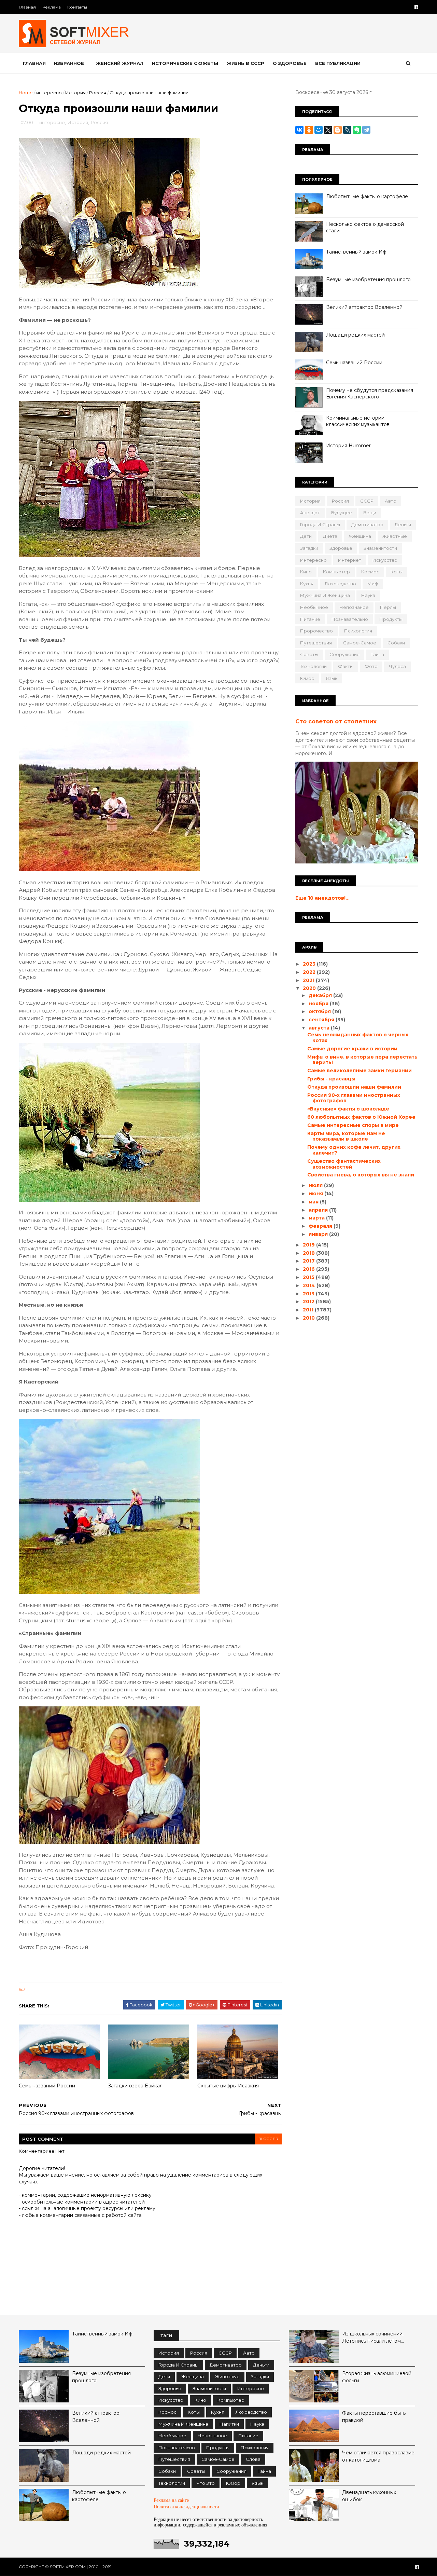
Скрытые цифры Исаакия (228, 2086)
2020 (310, 988)
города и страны (320, 524)
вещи (370, 513)
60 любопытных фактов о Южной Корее (361, 1117)
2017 (309, 1261)
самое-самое (360, 643)
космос (370, 572)
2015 (309, 1277)
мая (314, 1202)
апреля (319, 1210)
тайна (377, 654)
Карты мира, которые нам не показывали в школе (346, 1136)
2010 (309, 1318)
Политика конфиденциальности (186, 2507)
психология (358, 631)
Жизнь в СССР (245, 63)
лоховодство (340, 584)
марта (317, 1218)
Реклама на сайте (171, 2500)
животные (395, 536)
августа (320, 1028)
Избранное (69, 63)
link (22, 1989)
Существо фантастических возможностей (344, 1164)
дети (306, 536)
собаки (396, 643)
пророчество (316, 631)
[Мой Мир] (319, 130)
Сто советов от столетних (336, 721)
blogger (268, 2139)
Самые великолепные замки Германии (360, 1071)
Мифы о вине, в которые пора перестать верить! (362, 1060)
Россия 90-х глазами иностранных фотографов (354, 1098)
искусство (385, 560)
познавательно (350, 619)
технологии (313, 666)
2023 (310, 964)
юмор (307, 678)
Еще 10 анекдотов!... (322, 898)
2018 (309, 1253)
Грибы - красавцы (331, 1079)
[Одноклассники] (309, 130)
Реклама (52, 7)
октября (320, 1011)
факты (346, 666)
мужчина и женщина (325, 595)
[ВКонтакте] (299, 130)
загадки (309, 548)
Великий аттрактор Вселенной (364, 307)
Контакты (77, 7)
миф (373, 584)
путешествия (316, 643)
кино (306, 572)
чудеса (397, 666)
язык (332, 678)
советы (309, 654)
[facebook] (416, 7)
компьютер (336, 572)
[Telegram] (366, 130)
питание (310, 619)
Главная (27, 7)
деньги (403, 524)
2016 (309, 1269)
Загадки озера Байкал (135, 2086)
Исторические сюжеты (185, 63)
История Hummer (348, 446)
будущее (342, 513)
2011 (309, 1310)
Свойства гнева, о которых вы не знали (361, 1175)
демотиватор (367, 524)
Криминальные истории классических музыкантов (358, 421)
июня (316, 1194)
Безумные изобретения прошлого (368, 280)
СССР (367, 501)
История (75, 93)
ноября (319, 1004)
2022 (310, 972)
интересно (49, 93)
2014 (310, 1285)
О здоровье (290, 63)
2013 (309, 1294)
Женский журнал (120, 63)
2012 (309, 1301)
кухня (307, 584)
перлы (388, 607)
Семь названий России (47, 2086)
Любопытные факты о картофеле (367, 196)
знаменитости (380, 548)
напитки (229, 2424)
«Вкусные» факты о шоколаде (348, 1109)
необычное (314, 607)
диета (330, 536)
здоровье (341, 548)
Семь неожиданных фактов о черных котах (358, 1038)
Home (26, 93)
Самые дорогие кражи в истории (352, 1049)
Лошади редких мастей (355, 335)
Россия (98, 93)
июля (316, 1185)
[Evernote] (357, 130)
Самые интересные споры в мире (353, 1125)
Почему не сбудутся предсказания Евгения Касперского (370, 394)
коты (397, 572)
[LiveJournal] (347, 130)
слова (253, 2459)
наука (368, 595)
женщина (360, 536)
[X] (328, 130)
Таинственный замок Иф (356, 252)
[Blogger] (338, 130)
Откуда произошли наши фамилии (354, 1087)
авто (391, 501)
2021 (309, 980)
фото (371, 666)
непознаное (354, 607)
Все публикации (338, 63)
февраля (321, 1226)
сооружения (344, 654)
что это (206, 2483)
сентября (322, 1020)
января (319, 1234)
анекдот (310, 513)
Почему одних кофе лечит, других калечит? (354, 1150)
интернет (350, 560)
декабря (321, 995)
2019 (309, 1245)
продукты (391, 619)
